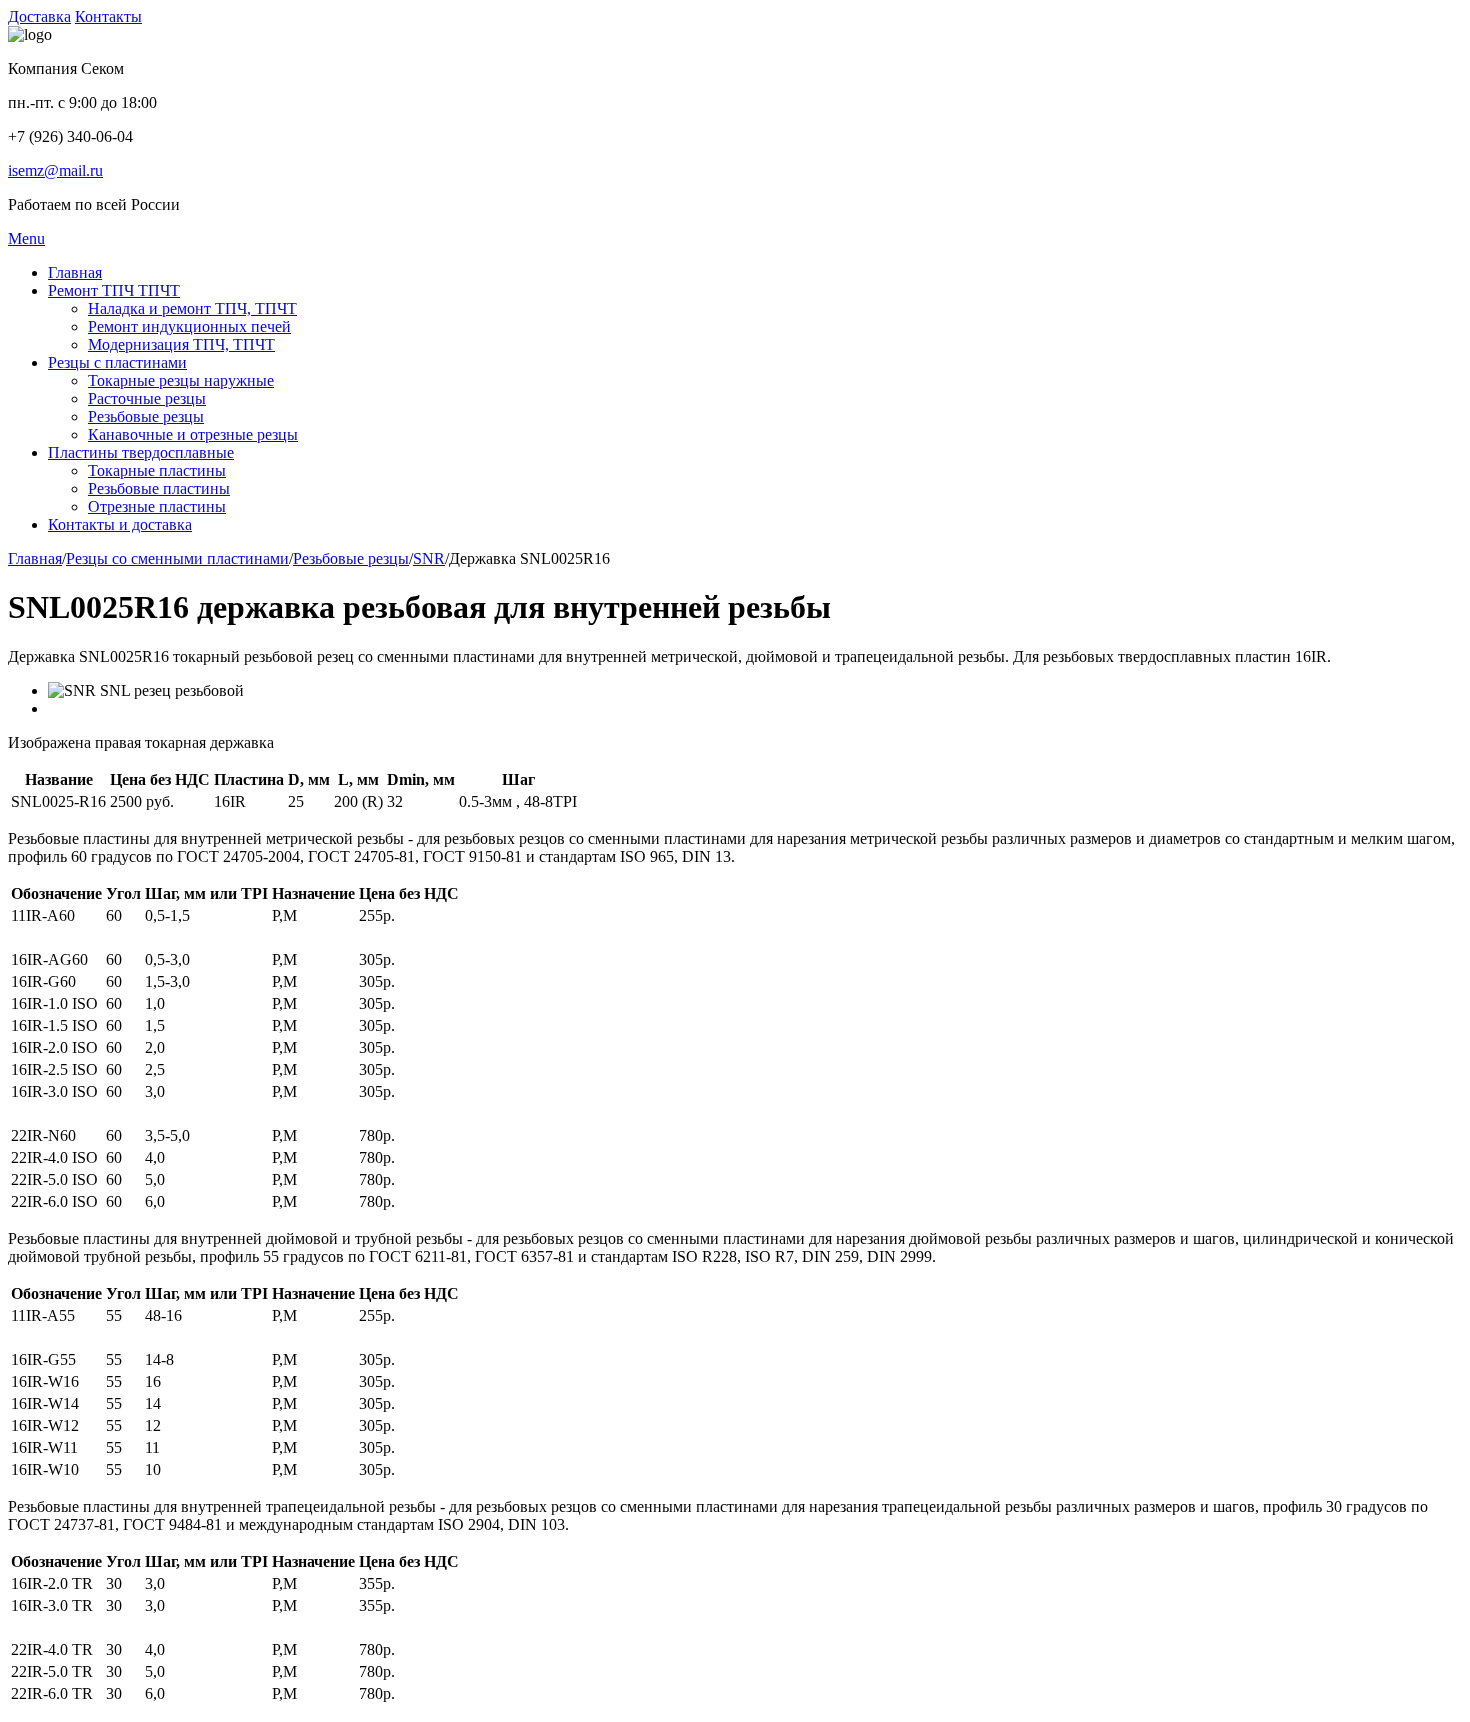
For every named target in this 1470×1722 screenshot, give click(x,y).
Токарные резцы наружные (181, 380)
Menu (26, 238)
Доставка (39, 16)
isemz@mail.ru (55, 170)
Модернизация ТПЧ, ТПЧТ (181, 344)
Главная (75, 272)
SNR (429, 558)
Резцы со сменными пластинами (177, 558)
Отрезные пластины (157, 506)
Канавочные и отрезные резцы (193, 434)
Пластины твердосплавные (141, 452)
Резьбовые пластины (159, 488)
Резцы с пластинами (117, 362)
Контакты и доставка (120, 524)
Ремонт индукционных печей (189, 326)
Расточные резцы (147, 398)
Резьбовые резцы (146, 416)
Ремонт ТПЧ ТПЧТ (114, 290)
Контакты (108, 16)
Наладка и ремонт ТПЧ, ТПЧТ (192, 308)
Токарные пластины (157, 470)
